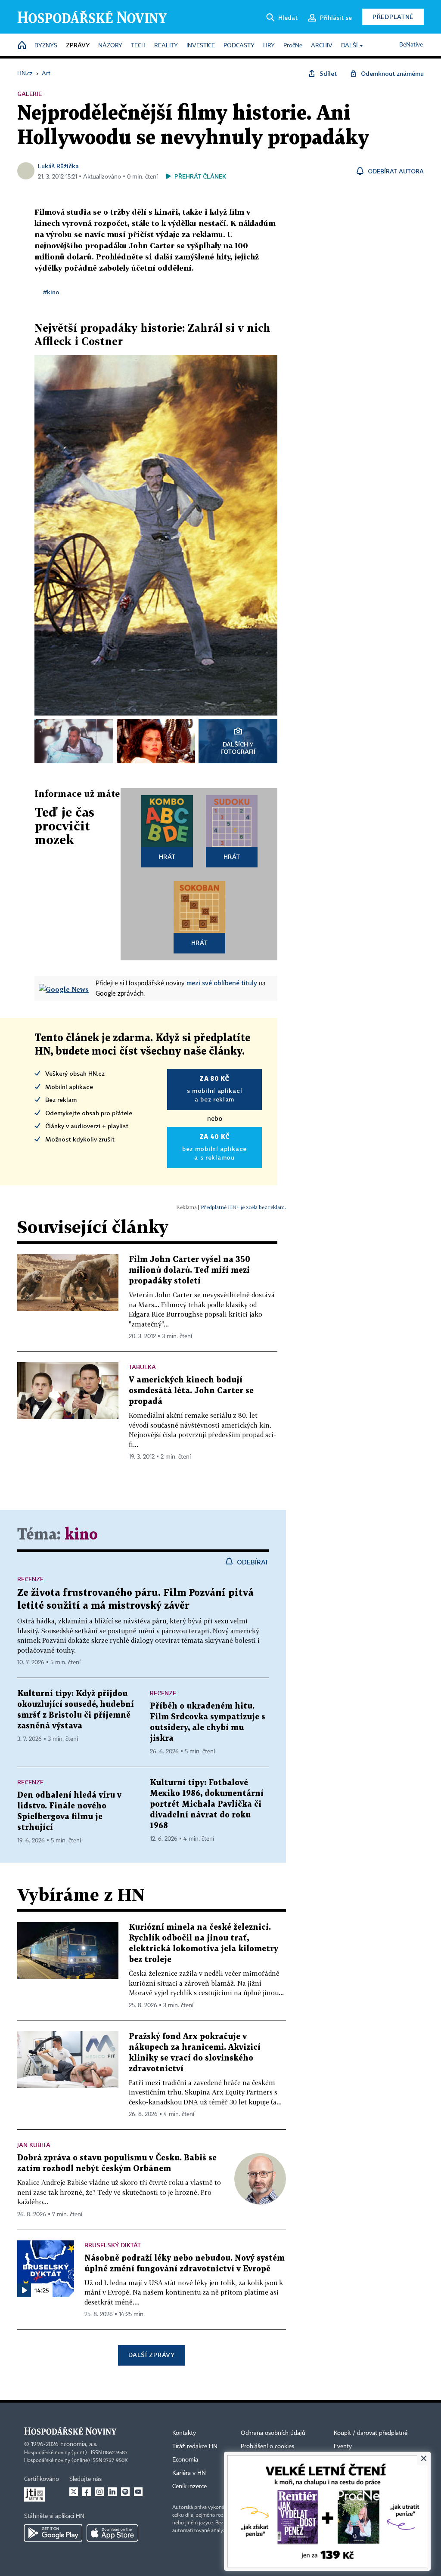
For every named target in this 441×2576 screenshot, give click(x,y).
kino (81, 1535)
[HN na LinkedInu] (112, 2492)
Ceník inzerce (189, 2487)
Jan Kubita (34, 2145)
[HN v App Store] (112, 2533)
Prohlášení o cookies (267, 2446)
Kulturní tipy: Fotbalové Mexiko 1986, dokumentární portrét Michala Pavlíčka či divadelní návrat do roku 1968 (207, 1804)
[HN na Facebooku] (87, 2492)
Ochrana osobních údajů (273, 2433)
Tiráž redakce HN (195, 2446)
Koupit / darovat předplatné (371, 2433)
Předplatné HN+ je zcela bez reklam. (243, 1207)
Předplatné (393, 17)
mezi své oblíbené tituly (222, 983)
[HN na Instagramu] (99, 2492)
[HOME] (22, 46)
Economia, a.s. (79, 2444)
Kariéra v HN (189, 2473)
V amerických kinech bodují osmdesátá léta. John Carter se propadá (191, 1391)
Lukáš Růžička (58, 166)
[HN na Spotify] (125, 2492)
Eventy (343, 2446)
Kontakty (184, 2433)
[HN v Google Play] (53, 2533)
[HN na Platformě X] (74, 2492)
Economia (185, 2460)
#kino (51, 292)
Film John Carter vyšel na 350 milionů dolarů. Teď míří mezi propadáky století (189, 1270)
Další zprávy (151, 2355)
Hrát (167, 856)
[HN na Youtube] (138, 2492)
